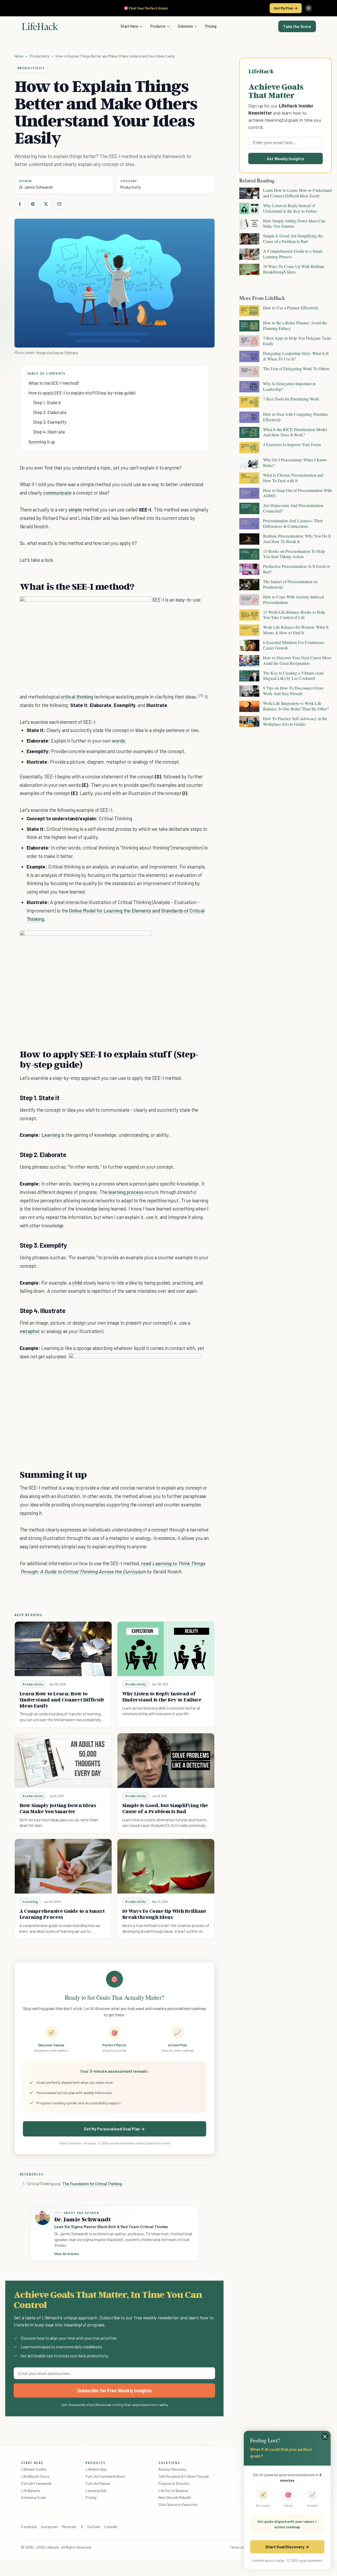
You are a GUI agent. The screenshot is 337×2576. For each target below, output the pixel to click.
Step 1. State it (47, 402)
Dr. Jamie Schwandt (36, 187)
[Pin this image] (115, 606)
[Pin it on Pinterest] (33, 204)
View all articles (67, 2254)
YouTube (94, 2527)
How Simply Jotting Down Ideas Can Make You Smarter (58, 1808)
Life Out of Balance (173, 2490)
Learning (51, 1135)
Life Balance (31, 2490)
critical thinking (77, 697)
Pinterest (69, 2527)
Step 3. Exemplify (50, 422)
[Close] (309, 8)
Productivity (39, 56)
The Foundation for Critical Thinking (92, 2184)
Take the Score (297, 26)
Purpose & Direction (174, 2483)
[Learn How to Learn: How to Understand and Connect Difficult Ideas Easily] (63, 1649)
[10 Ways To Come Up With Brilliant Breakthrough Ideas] (166, 1866)
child (77, 1283)
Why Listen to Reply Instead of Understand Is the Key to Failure (162, 1697)
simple (75, 509)
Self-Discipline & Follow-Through (184, 2476)
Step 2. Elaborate (50, 412)
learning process (126, 1192)
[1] (201, 696)
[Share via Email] (59, 204)
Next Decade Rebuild (175, 2497)
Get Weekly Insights (286, 158)
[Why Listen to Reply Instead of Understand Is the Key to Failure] (166, 1649)
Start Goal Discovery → (287, 2547)
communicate (57, 493)
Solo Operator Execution (178, 2504)
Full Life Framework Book (105, 2476)
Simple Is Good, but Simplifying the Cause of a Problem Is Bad (165, 1808)
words (118, 741)
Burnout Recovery (172, 2469)
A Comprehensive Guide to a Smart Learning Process (62, 1914)
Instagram (49, 2527)
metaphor (30, 1331)
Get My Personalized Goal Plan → (114, 2129)
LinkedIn (111, 2527)
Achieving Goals (34, 2497)
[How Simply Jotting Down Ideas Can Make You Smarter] (63, 1761)
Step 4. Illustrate (49, 432)
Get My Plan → (286, 8)
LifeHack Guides (34, 2469)
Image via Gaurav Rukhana (57, 352)
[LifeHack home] (40, 26)
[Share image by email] (143, 606)
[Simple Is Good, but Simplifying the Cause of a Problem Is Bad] (166, 1761)
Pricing (211, 26)
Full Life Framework (36, 2483)
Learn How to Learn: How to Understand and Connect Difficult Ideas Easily (62, 1700)
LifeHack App (96, 2469)
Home (19, 56)
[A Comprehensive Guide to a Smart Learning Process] (63, 1866)
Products (158, 26)
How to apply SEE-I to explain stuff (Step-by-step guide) (82, 393)
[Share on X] (46, 204)
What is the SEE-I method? (54, 383)
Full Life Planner (98, 2483)
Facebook (29, 2527)
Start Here (129, 26)
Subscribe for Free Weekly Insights (114, 2390)
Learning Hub (96, 2490)
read (146, 1563)
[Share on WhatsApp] (134, 606)
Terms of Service (243, 2547)
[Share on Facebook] (20, 204)
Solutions (185, 26)
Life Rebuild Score (35, 2476)
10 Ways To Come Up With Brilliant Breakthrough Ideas (164, 1914)
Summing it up (42, 442)
